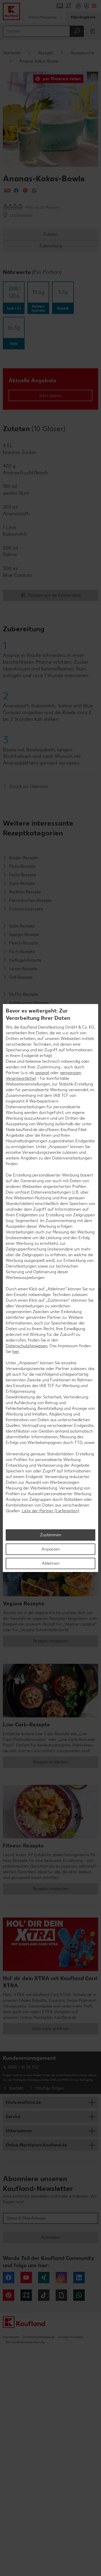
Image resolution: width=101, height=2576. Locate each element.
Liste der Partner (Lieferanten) (51, 1511)
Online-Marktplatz (42, 17)
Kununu (26, 2295)
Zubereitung (51, 246)
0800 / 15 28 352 (23, 2067)
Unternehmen (19, 2131)
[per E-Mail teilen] (7, 190)
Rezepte (46, 53)
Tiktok (44, 2295)
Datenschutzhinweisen (27, 1346)
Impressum (11, 2337)
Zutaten (51, 234)
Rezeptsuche (82, 53)
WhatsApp (79, 2295)
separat (42, 1073)
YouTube (26, 2278)
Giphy (61, 2295)
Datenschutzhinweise (38, 2337)
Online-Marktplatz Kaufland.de (36, 2145)
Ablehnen (51, 1563)
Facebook (9, 2278)
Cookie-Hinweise (70, 2337)
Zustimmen (51, 1535)
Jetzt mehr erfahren (51, 2029)
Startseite (12, 53)
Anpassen (51, 1549)
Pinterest (9, 2295)
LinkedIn (79, 2278)
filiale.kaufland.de (23, 2102)
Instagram (61, 2278)
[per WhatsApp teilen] (34, 190)
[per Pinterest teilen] (25, 190)
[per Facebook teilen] (16, 190)
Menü (94, 6)
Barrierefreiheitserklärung (25, 2342)
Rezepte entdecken (51, 1641)
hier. (16, 1351)
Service (13, 2117)
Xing (44, 2278)
